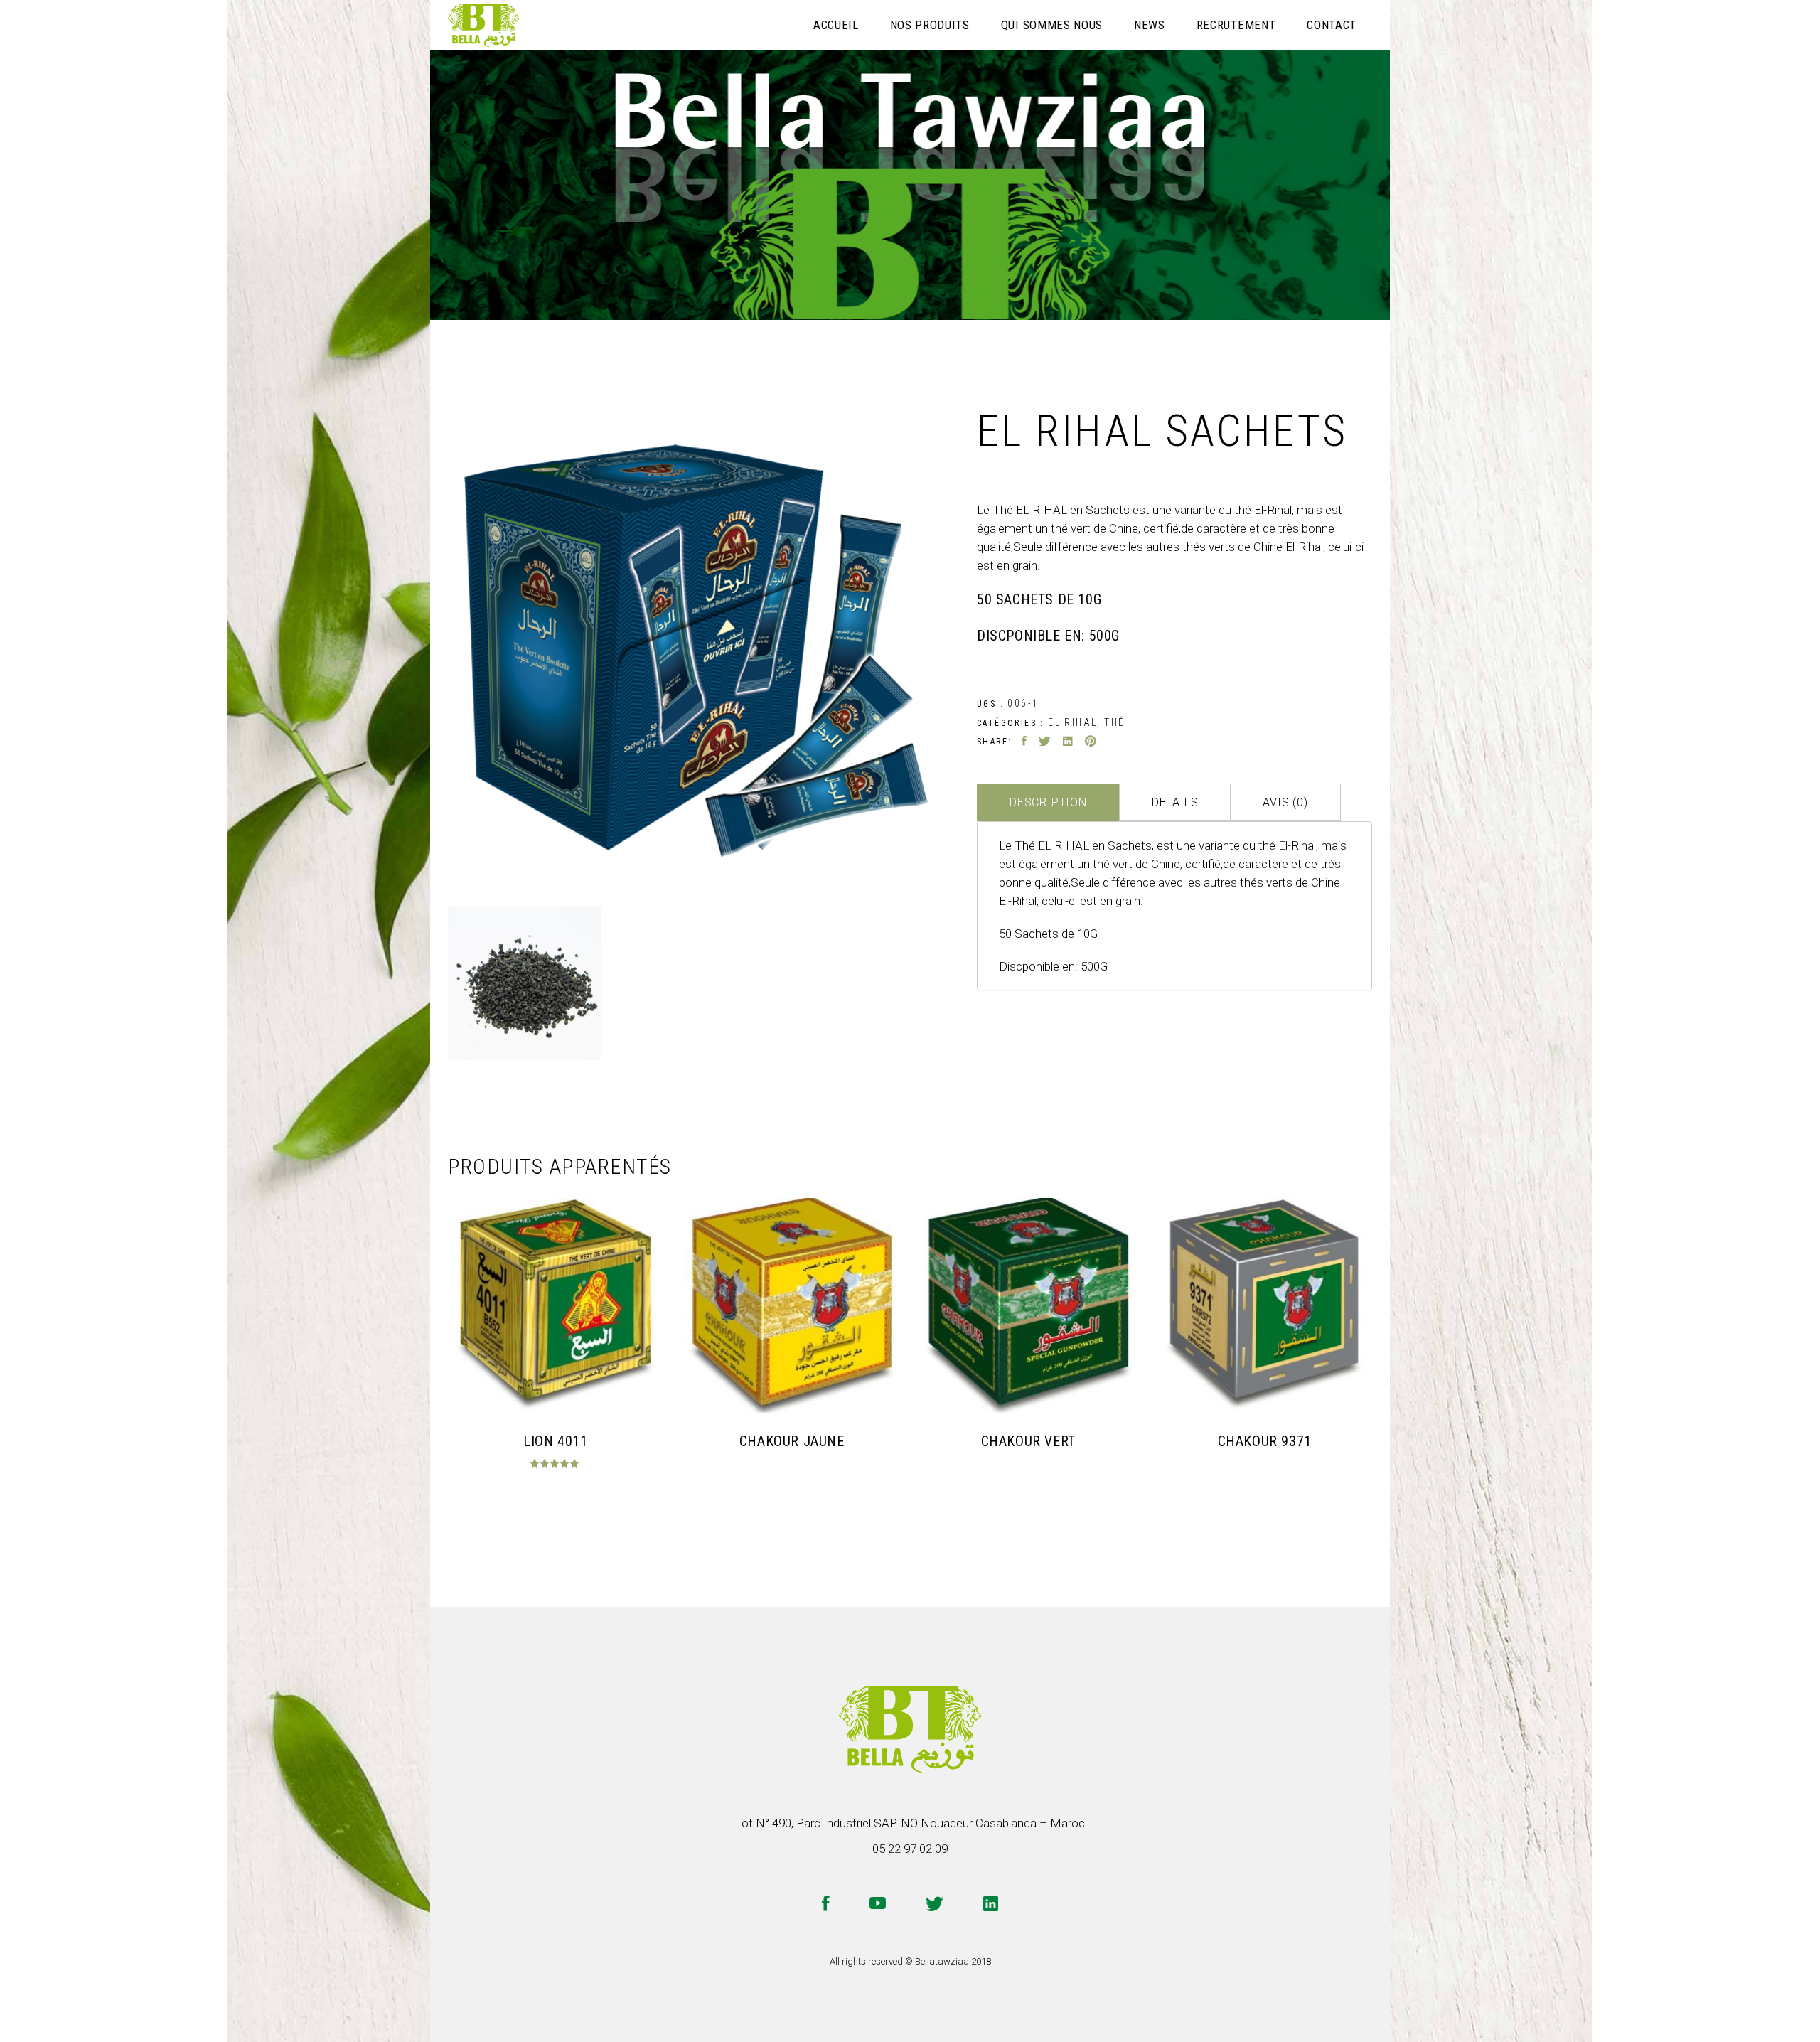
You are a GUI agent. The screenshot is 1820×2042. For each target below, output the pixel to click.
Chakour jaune (792, 1441)
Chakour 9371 (1265, 1441)
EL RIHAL (1072, 722)
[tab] (1048, 802)
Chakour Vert (1028, 1441)
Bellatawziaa (942, 1961)
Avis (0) (1285, 802)
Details (1175, 802)
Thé (1114, 722)
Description (1048, 802)
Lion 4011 (555, 1441)
